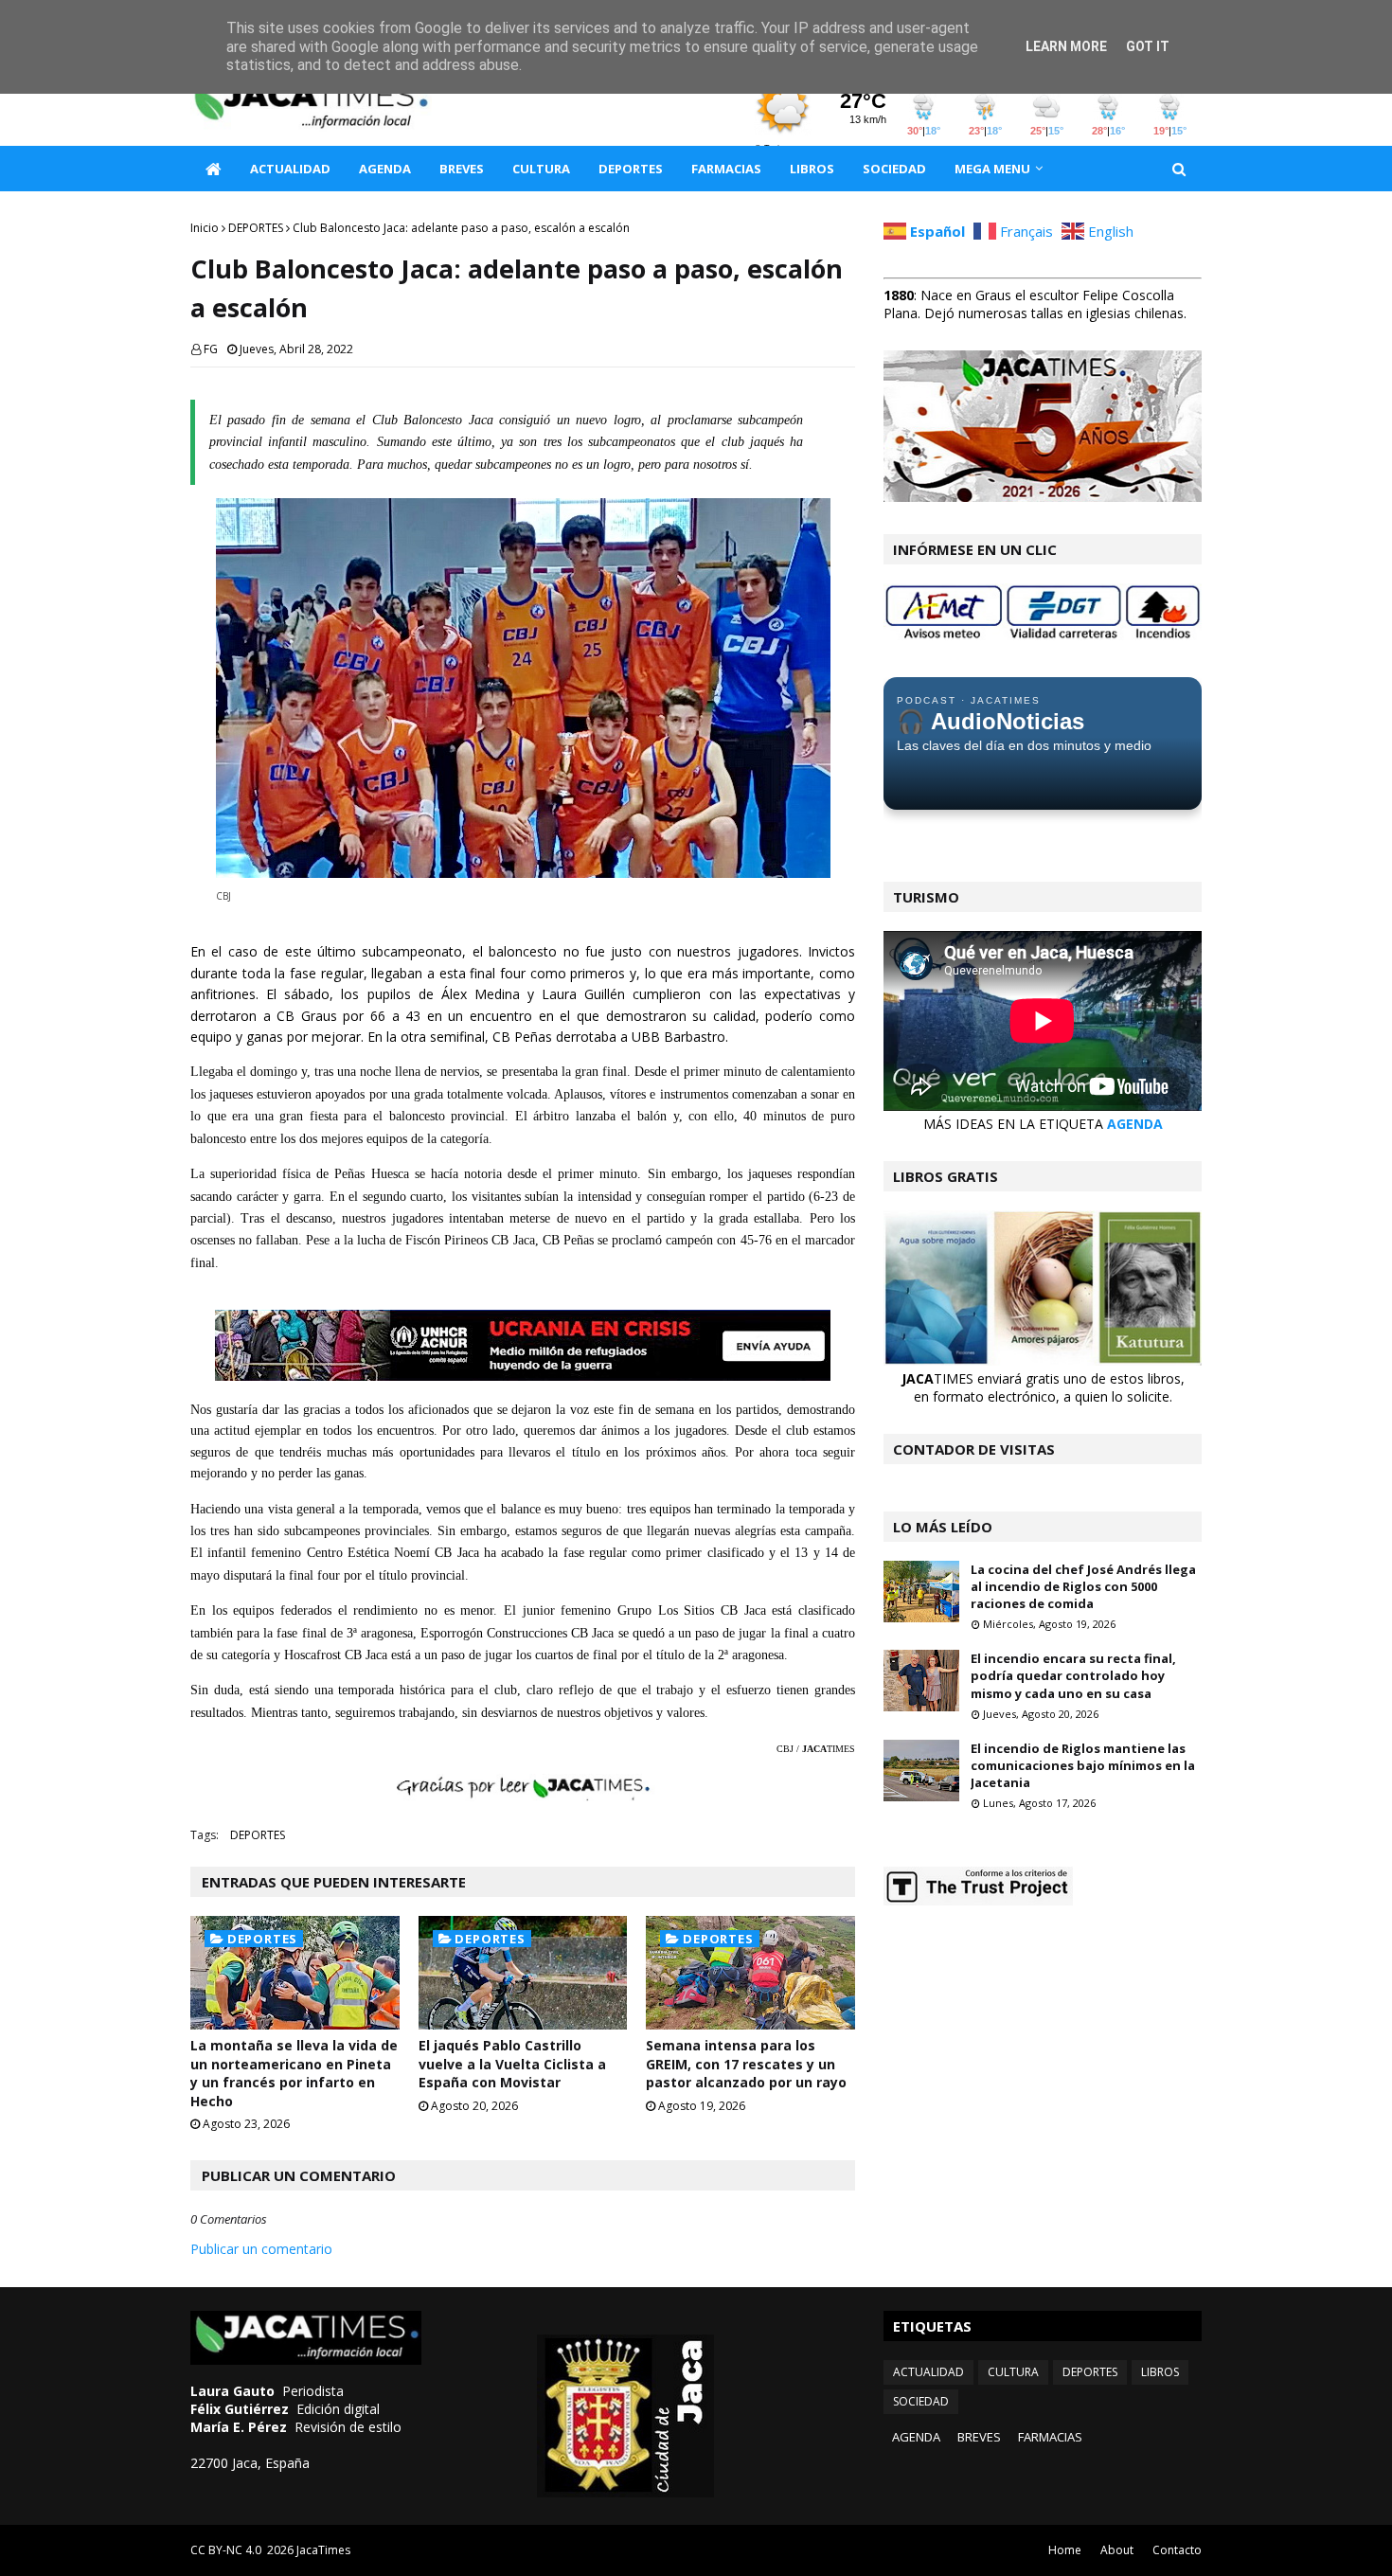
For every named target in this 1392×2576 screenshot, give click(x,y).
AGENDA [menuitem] (385, 169)
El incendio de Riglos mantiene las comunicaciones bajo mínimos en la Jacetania (1083, 1765)
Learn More (1066, 46)
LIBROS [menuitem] (812, 169)
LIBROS (1160, 2372)
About (1117, 2550)
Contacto (1177, 2550)
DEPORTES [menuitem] (631, 169)
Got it (1148, 46)
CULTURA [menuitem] (541, 169)
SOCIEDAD (921, 2401)
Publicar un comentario (261, 2249)
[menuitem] (213, 169)
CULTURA (1013, 2372)
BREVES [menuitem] (462, 169)
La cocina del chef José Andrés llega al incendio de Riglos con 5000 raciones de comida (1083, 1586)
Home (1065, 2550)
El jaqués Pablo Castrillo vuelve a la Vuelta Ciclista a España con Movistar (512, 2064)
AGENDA (1135, 1124)
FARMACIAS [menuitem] (726, 169)
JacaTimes (323, 2550)
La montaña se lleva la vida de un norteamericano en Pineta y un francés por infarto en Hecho (294, 2073)
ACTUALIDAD (928, 2372)
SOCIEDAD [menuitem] (894, 169)
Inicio (205, 228)
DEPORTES (256, 228)
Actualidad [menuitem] (290, 169)
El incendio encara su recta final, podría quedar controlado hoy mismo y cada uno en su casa (1073, 1675)
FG (211, 349)
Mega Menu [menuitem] (992, 169)
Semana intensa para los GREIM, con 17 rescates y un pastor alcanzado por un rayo (746, 2064)
